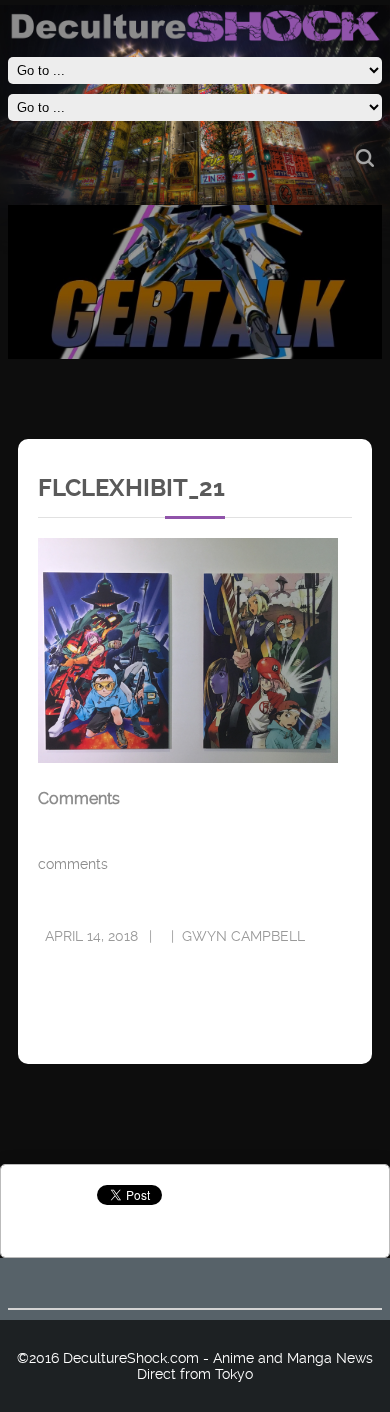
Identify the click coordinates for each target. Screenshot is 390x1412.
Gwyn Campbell (243, 936)
